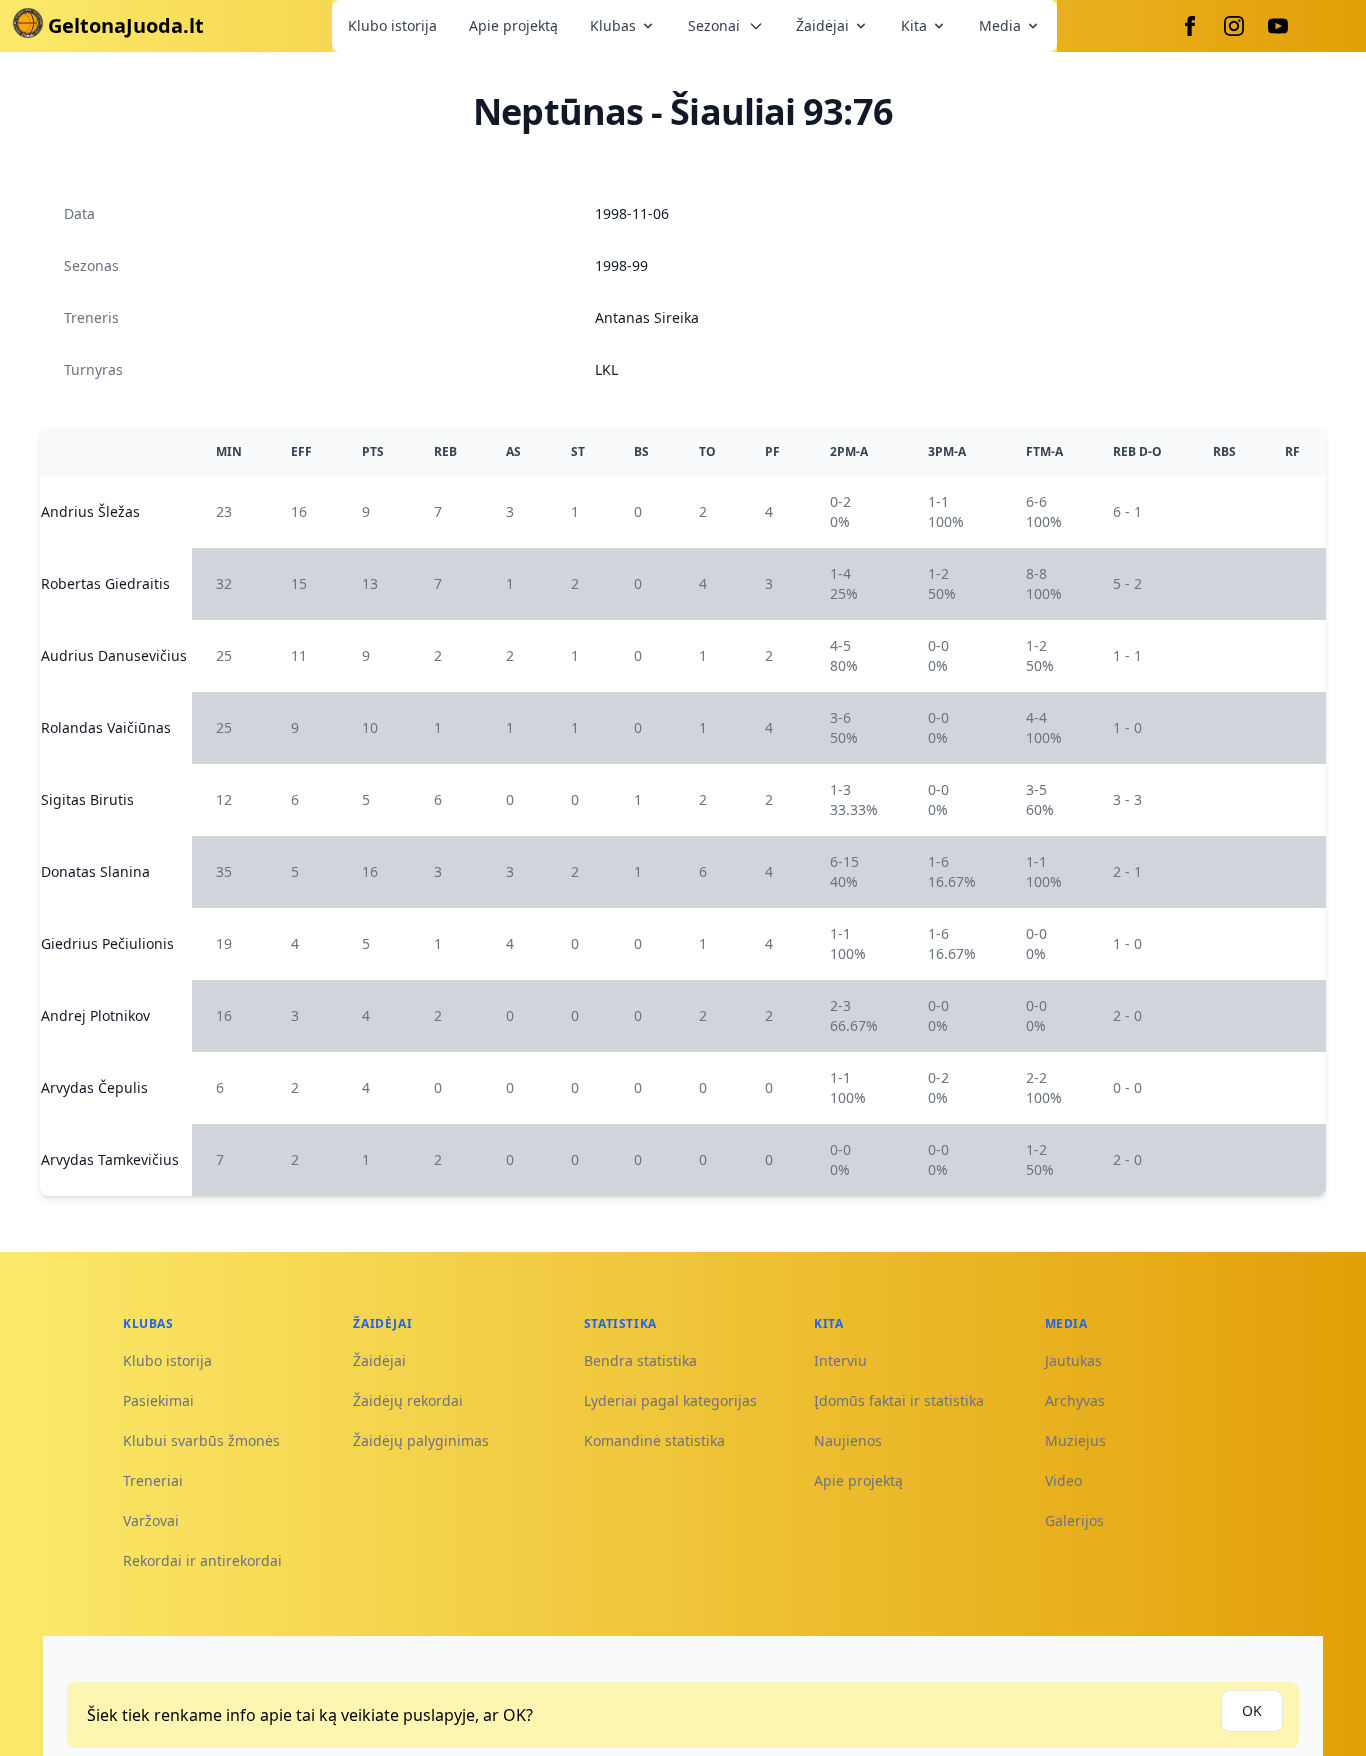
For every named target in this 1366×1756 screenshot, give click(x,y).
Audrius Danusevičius (114, 655)
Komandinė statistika (654, 1440)
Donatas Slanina (95, 871)
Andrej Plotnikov (95, 1015)
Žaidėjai (822, 25)
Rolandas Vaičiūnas (106, 727)
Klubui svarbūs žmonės (201, 1440)
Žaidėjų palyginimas (421, 1440)
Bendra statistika (640, 1360)
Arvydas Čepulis (94, 1087)
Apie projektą (513, 25)
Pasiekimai (158, 1400)
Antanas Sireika (647, 317)
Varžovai (151, 1520)
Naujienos (848, 1440)
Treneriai (153, 1480)
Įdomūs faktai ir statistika (899, 1400)
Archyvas (1075, 1400)
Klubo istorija (392, 25)
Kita (914, 25)
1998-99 (621, 265)
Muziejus (1075, 1440)
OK (1252, 1710)
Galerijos (1074, 1520)
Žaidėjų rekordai (408, 1400)
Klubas (613, 25)
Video (1063, 1480)
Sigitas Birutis (87, 799)
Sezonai (714, 25)
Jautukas (1073, 1360)
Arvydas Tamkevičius (110, 1159)
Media (1000, 25)
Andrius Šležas (90, 511)
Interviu (840, 1360)
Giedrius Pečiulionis (107, 943)
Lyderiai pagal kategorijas (670, 1400)
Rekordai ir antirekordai (202, 1560)
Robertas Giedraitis (105, 583)
